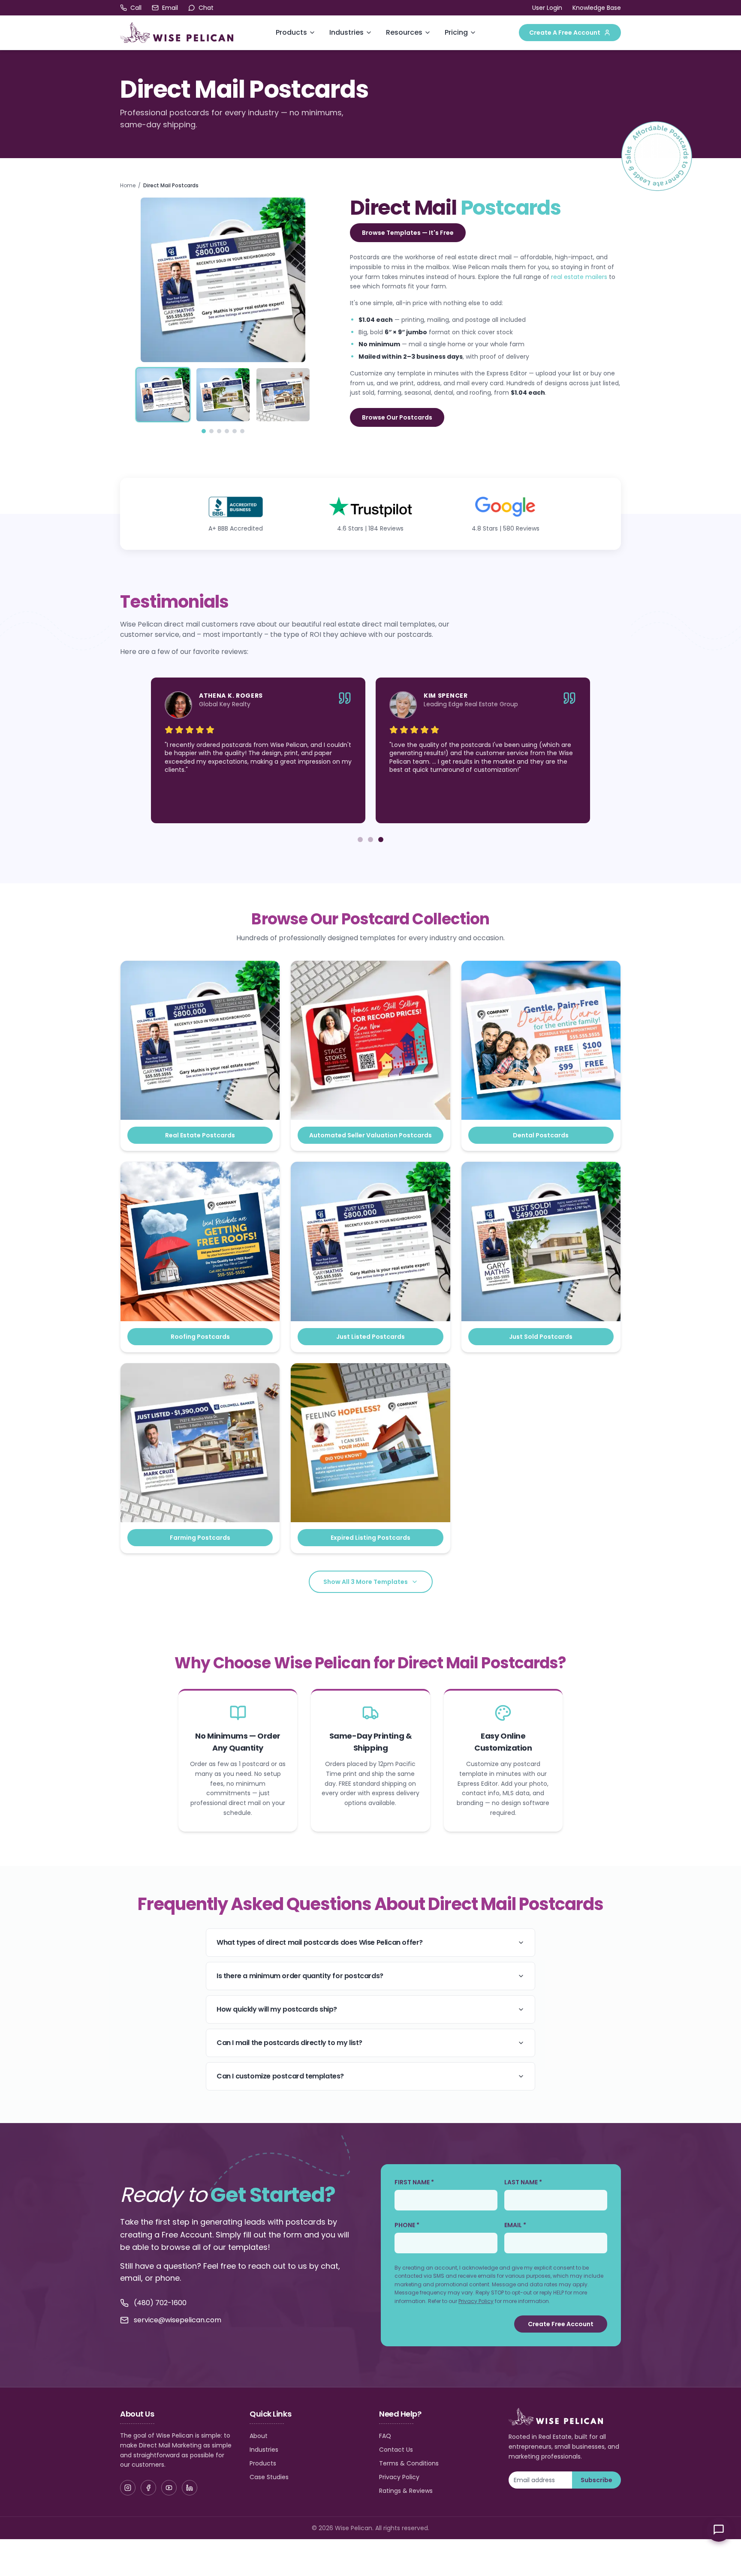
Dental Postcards (541, 1135)
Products (291, 32)
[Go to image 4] (227, 431)
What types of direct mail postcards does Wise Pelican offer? (320, 1942)
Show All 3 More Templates (366, 1582)
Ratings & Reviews (406, 2491)
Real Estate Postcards (200, 1135)
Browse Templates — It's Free (408, 233)
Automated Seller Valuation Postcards (370, 1135)
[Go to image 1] (204, 431)
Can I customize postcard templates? (280, 2076)
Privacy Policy (476, 2301)
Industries (346, 32)
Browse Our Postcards (397, 417)
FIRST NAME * (414, 2182)
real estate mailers (579, 277)
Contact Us (396, 2450)
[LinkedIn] (190, 2488)
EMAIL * (515, 2225)
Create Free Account (561, 2324)
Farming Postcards (200, 1538)
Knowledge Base (597, 8)
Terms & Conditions (409, 2463)
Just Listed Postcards (370, 1337)
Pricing (456, 32)
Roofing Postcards (200, 1337)
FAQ (385, 2436)
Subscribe (596, 2480)
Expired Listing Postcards (370, 1538)
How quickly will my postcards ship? (277, 2009)
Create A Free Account (565, 33)
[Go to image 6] (242, 431)
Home (128, 186)
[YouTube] (169, 2488)
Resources (404, 32)
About (259, 2436)
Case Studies (269, 2477)
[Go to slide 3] (381, 840)
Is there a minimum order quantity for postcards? (300, 1976)
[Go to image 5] (235, 431)
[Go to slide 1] (360, 840)
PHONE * (407, 2225)
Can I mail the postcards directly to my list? (289, 2043)
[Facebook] (148, 2488)
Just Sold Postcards (541, 1337)
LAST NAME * (523, 2182)
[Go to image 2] (211, 431)
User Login (547, 8)
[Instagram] (128, 2488)
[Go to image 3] (219, 431)
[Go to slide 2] (370, 840)
